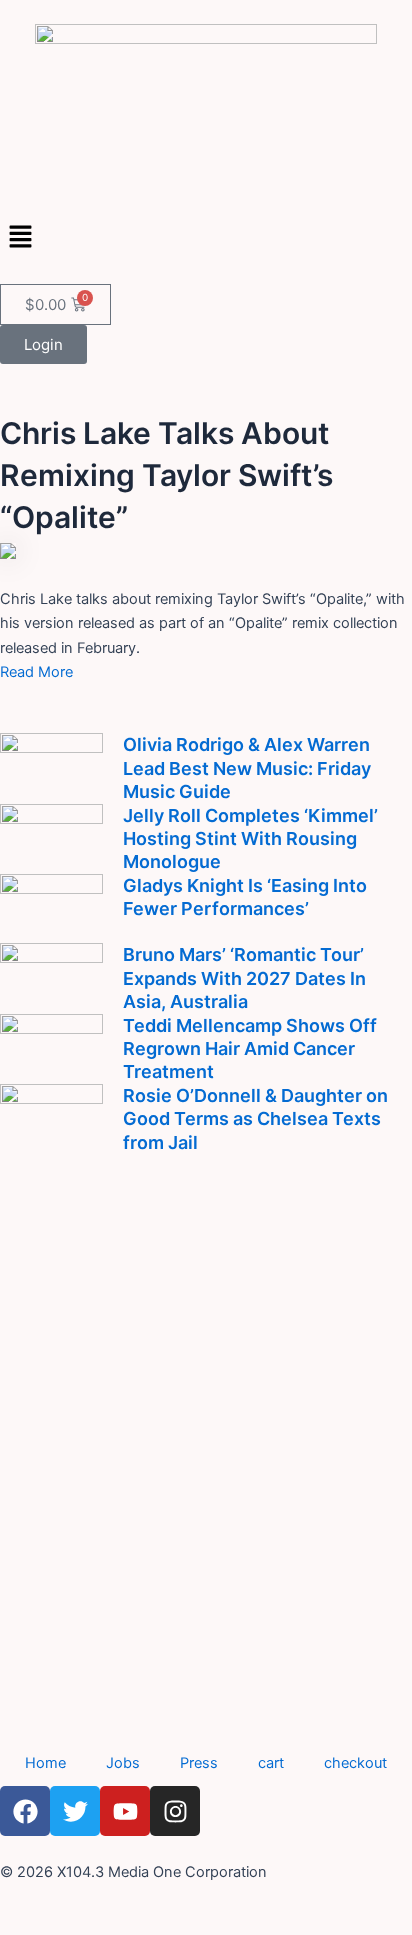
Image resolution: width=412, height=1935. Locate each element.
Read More (36, 672)
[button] (206, 237)
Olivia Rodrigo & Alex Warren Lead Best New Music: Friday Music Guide (247, 768)
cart (271, 1763)
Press (199, 1763)
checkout (355, 1763)
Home (45, 1763)
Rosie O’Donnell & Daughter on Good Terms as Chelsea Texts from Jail (255, 1119)
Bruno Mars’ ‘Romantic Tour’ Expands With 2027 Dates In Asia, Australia (244, 978)
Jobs (123, 1763)
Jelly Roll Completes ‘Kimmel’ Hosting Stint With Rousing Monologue (250, 839)
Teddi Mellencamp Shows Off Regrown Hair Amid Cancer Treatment (250, 1049)
